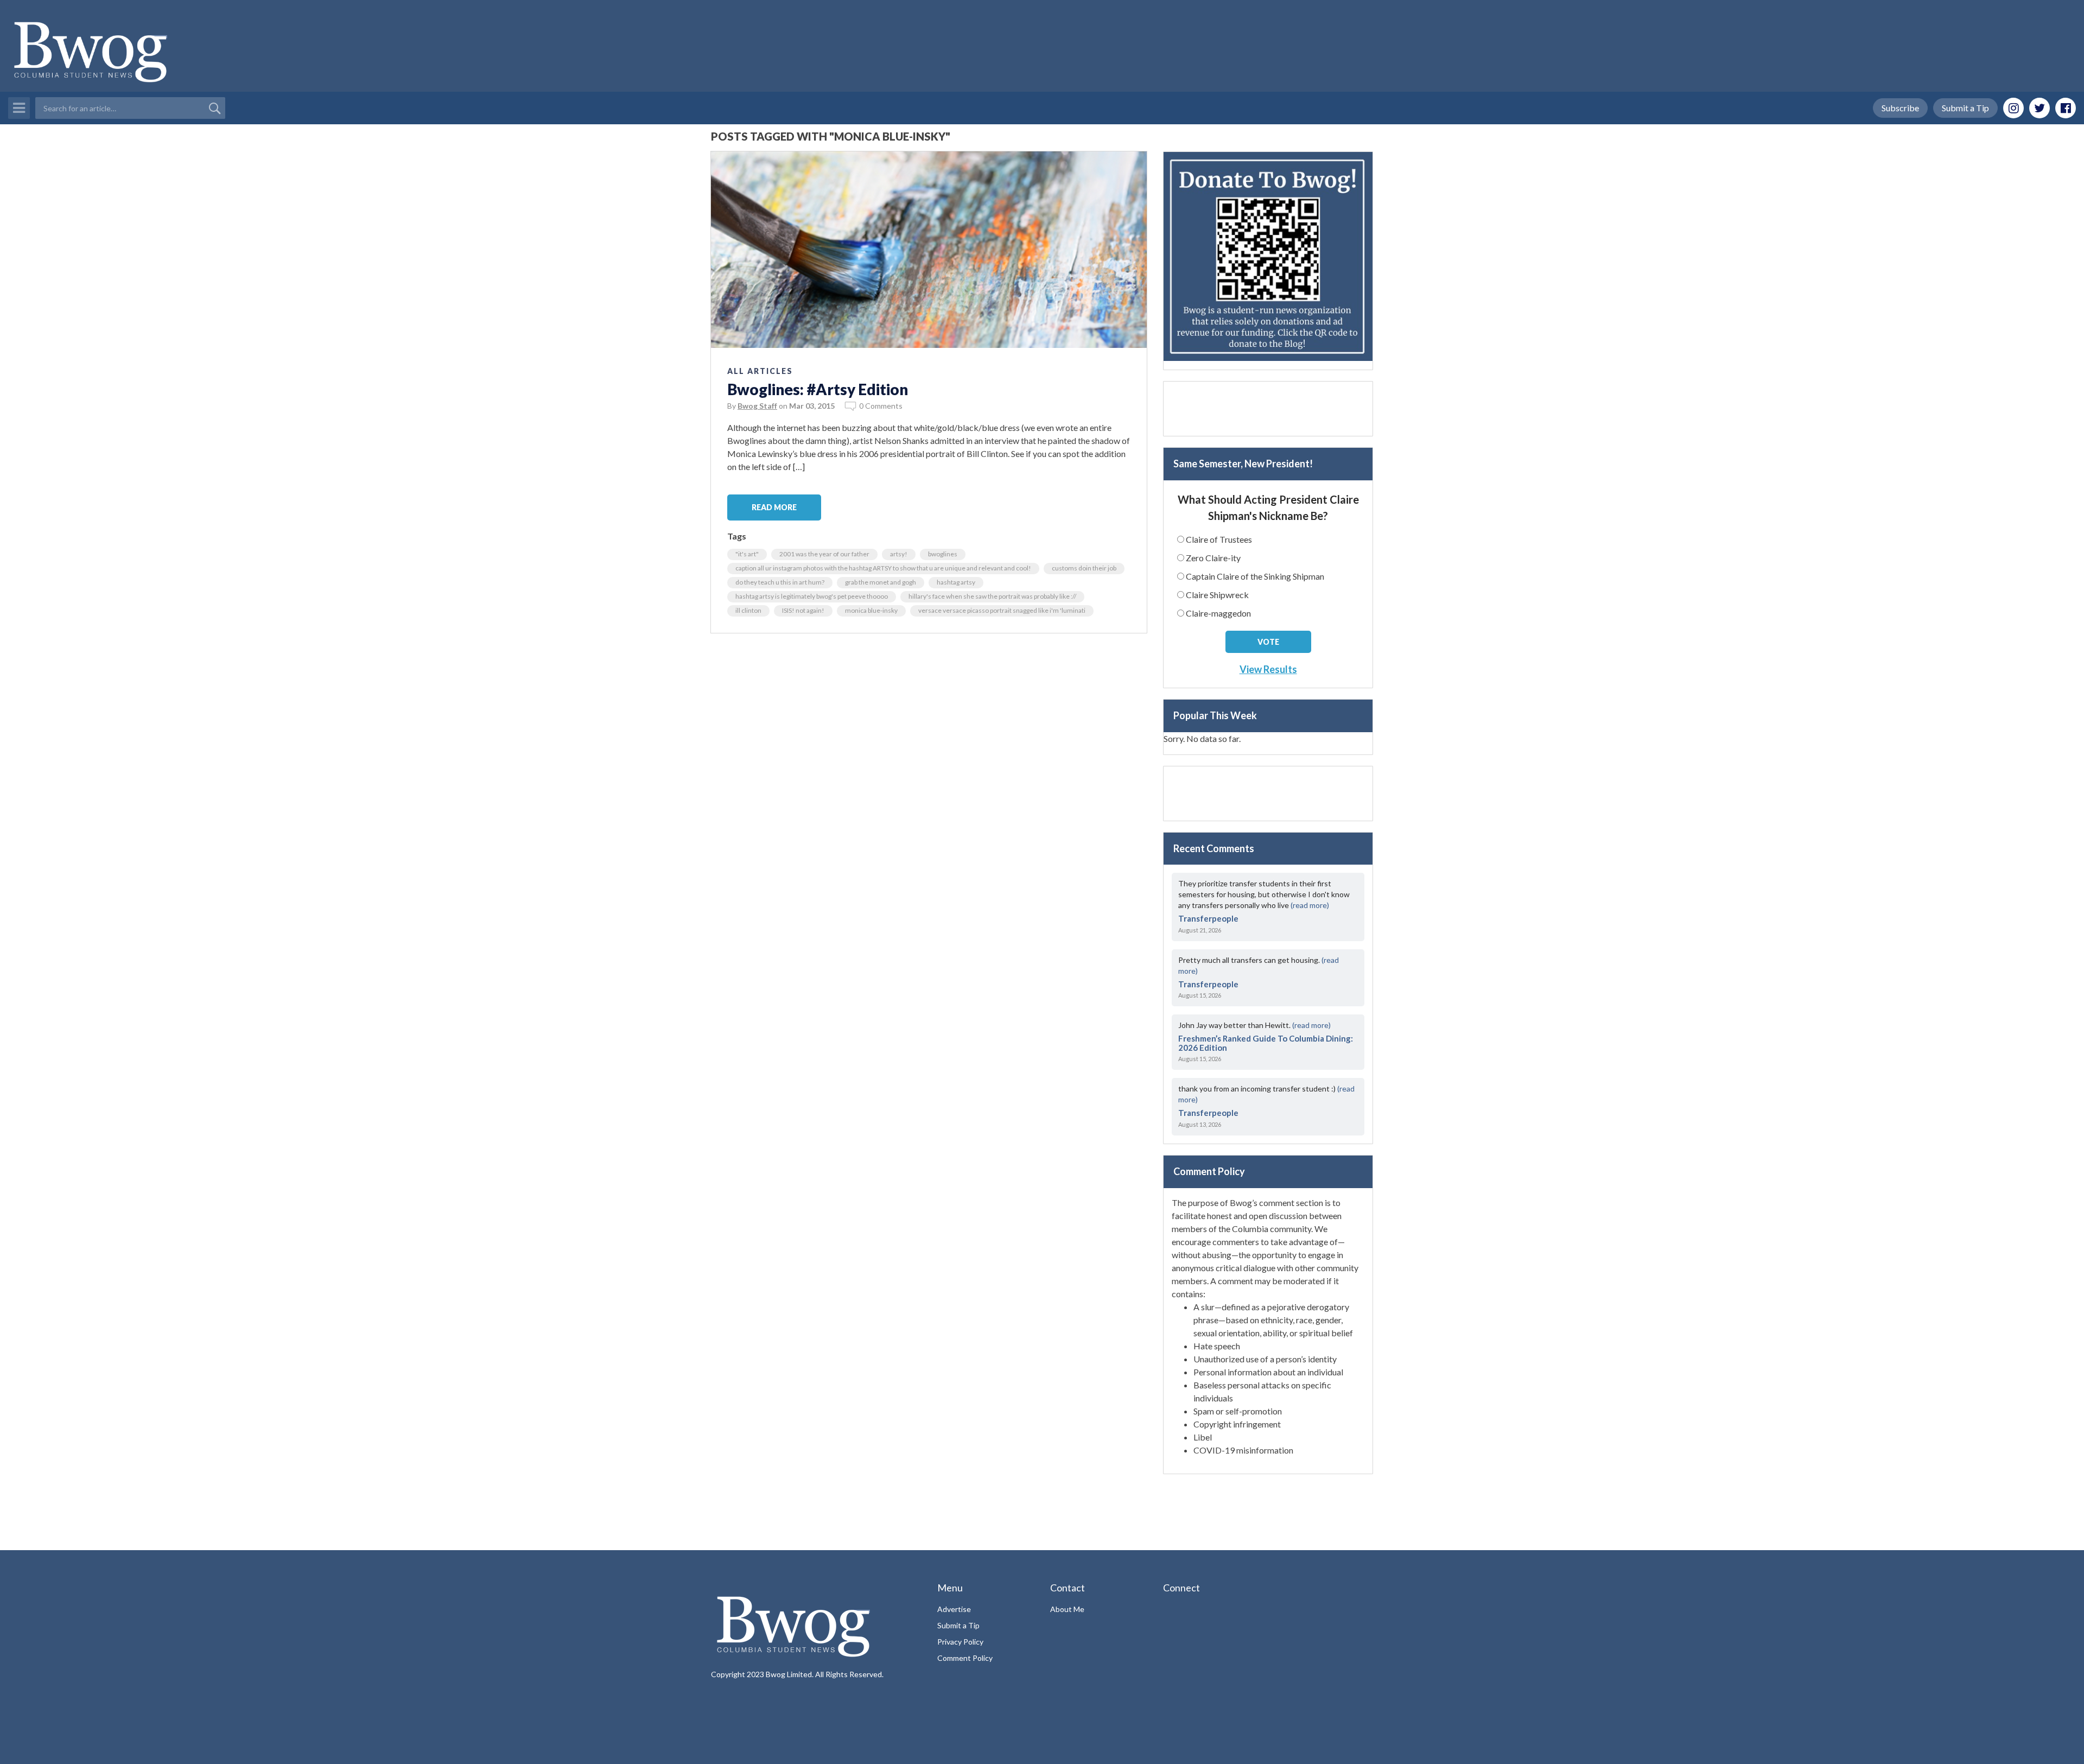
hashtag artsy (956, 582)
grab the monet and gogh (881, 582)
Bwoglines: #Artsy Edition (818, 389)
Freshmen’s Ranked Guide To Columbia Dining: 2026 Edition (1266, 1043)
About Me (1067, 1609)
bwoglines (943, 554)
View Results (1268, 669)
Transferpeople (1208, 918)
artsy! (899, 554)
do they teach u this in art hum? (780, 582)
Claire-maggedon (1218, 613)
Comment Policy (965, 1658)
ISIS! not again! (803, 610)
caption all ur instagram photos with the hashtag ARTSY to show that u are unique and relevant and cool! (883, 568)
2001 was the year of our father (824, 554)
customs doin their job (1084, 568)
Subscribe (1900, 108)
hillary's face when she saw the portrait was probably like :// (992, 596)
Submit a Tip (1965, 108)
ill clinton (748, 610)
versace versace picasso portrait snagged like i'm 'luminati (1002, 610)
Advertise (954, 1609)
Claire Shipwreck (1217, 595)
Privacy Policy (960, 1642)
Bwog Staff (757, 406)
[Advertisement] (1268, 409)
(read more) (1310, 905)
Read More (774, 507)
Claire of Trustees (1219, 539)
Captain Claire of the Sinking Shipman (1255, 576)
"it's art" (747, 554)
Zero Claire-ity (1213, 558)
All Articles (760, 371)
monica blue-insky (871, 610)
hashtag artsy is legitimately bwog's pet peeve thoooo (812, 596)
